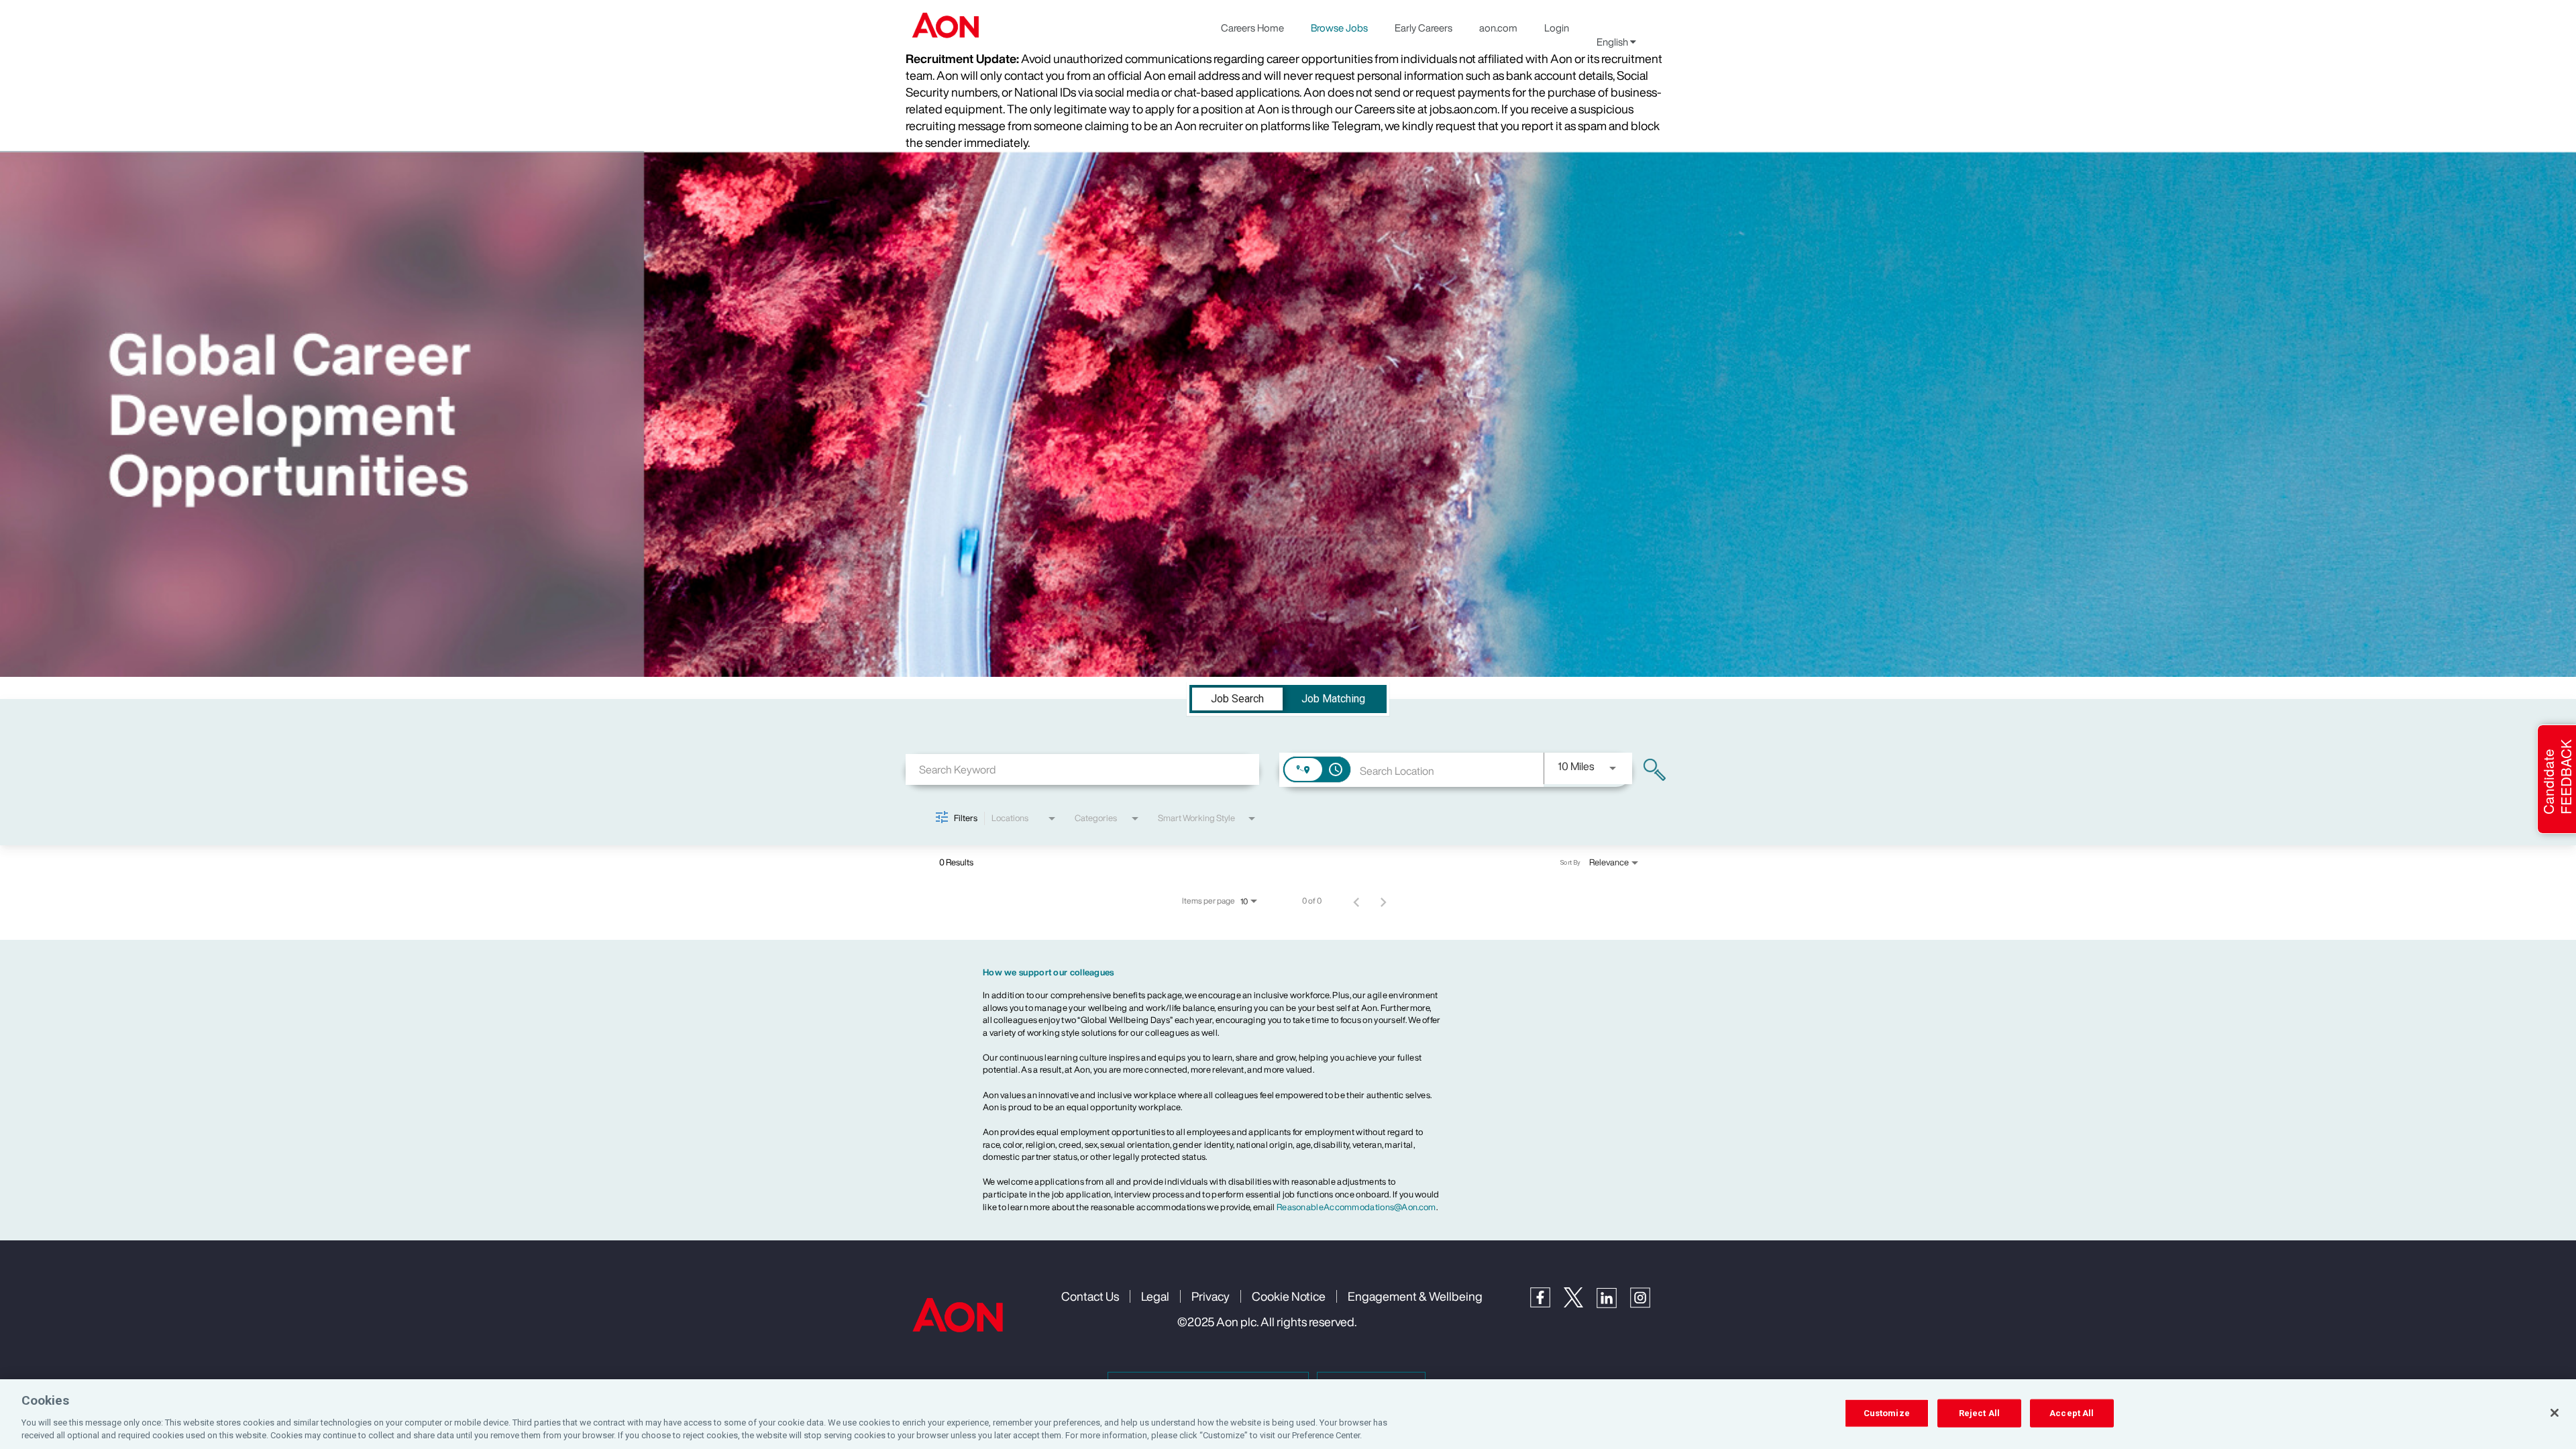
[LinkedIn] (1613, 1304)
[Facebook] (1547, 1304)
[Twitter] (1580, 1304)
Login (1557, 28)
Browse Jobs (1339, 28)
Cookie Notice (1289, 1296)
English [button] (1613, 42)
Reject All (1979, 1413)
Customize (1887, 1413)
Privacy (1211, 1296)
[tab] (1237, 699)
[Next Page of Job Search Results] (1383, 901)
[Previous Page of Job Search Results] (1356, 901)
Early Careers (1424, 28)
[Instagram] (1647, 1304)
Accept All (2072, 1413)
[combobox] (1082, 769)
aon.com (1498, 28)
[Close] (2555, 1413)
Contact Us (1090, 1296)
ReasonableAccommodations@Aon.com (1356, 1207)
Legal (1155, 1296)
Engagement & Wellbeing (1415, 1296)
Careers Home (1252, 28)
